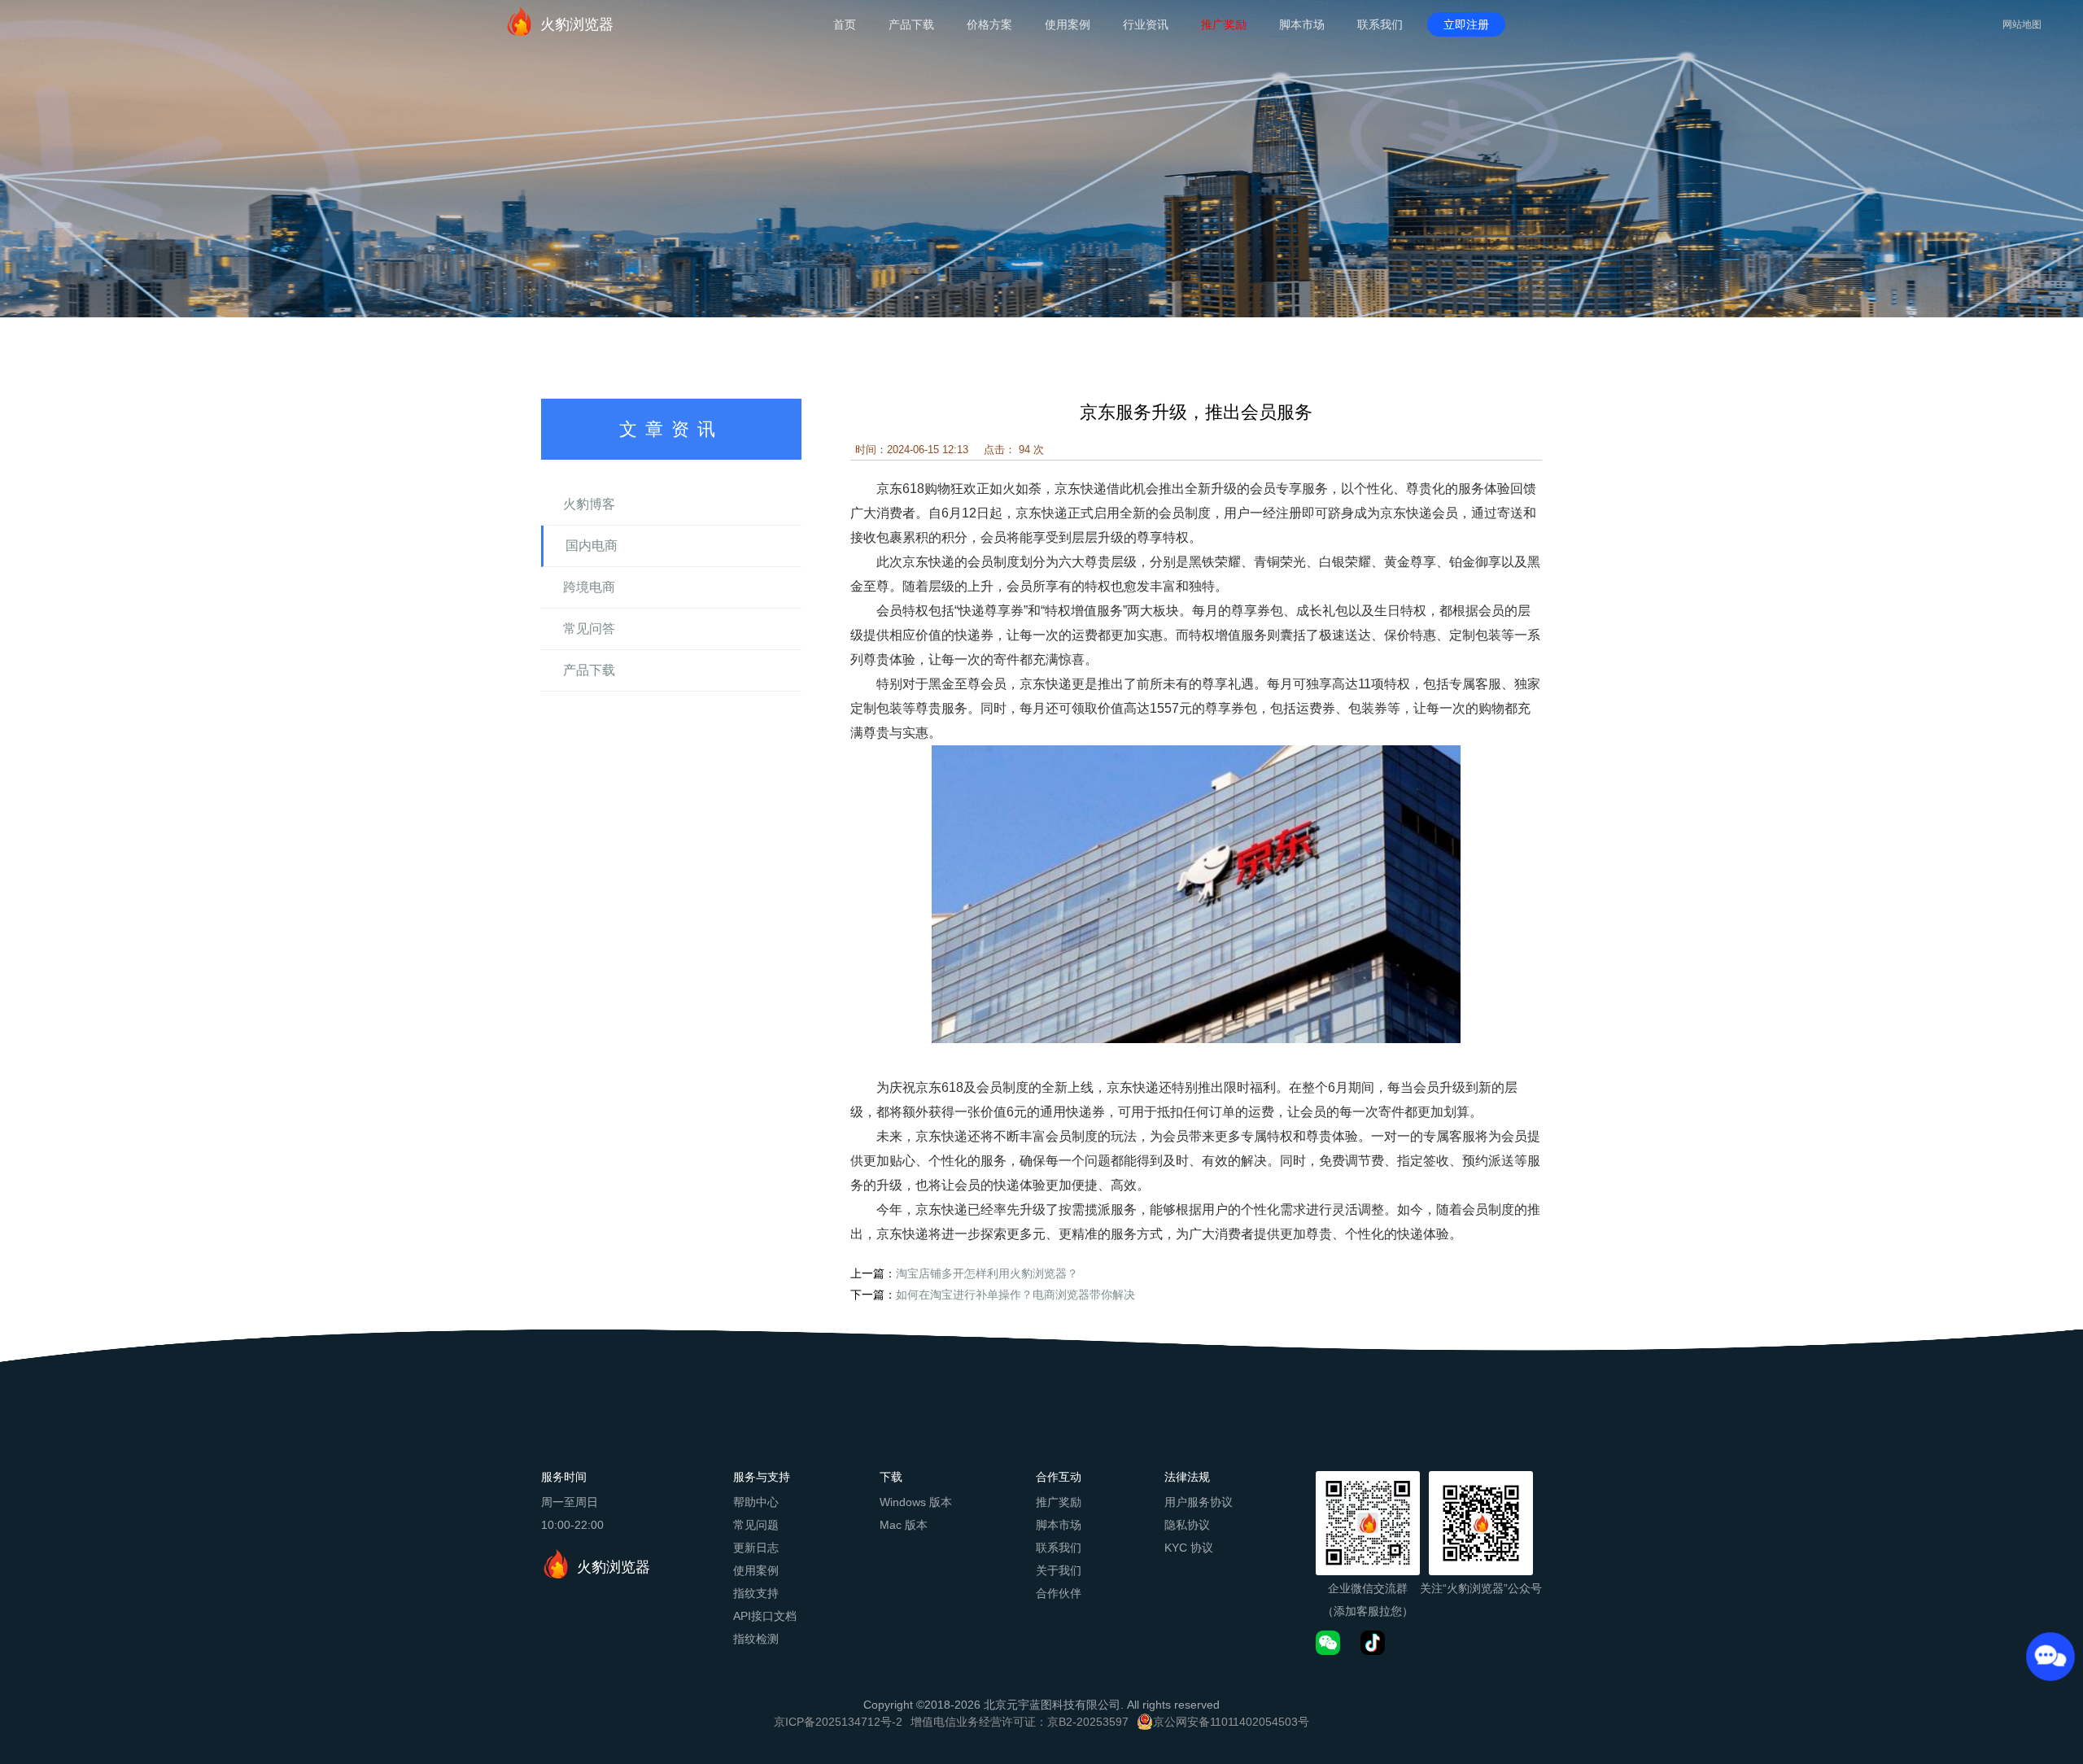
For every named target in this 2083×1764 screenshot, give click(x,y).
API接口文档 (765, 1616)
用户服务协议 (1199, 1502)
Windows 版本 (916, 1502)
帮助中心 (756, 1502)
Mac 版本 (904, 1525)
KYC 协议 (1189, 1548)
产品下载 (911, 24)
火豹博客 (589, 504)
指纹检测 (756, 1639)
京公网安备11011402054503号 (1231, 1722)
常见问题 (756, 1525)
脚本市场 (1302, 24)
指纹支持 (756, 1593)
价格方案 (989, 24)
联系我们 (1380, 24)
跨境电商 (589, 587)
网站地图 (2022, 24)
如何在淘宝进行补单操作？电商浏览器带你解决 (1015, 1295)
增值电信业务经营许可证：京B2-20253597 (1020, 1722)
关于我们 (1059, 1570)
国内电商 (592, 546)
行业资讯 (1146, 24)
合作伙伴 (1059, 1593)
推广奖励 (1224, 24)
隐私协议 (1187, 1525)
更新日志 (756, 1548)
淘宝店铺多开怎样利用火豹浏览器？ (987, 1273)
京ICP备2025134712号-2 (838, 1722)
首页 (845, 24)
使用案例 (1068, 24)
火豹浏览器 (577, 24)
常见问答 (589, 629)
